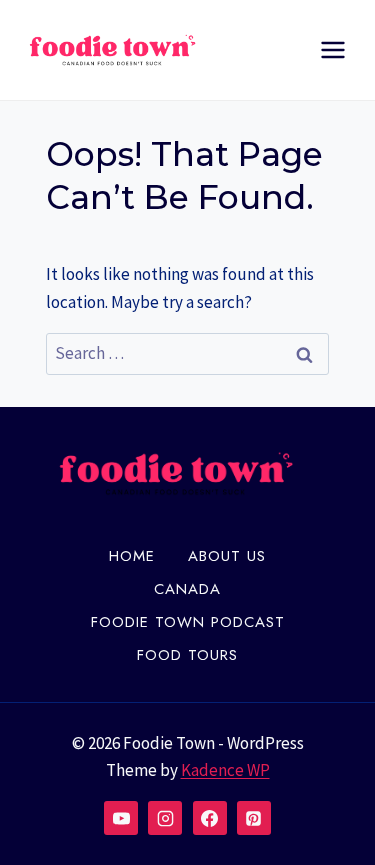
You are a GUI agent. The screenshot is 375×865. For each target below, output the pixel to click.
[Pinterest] (254, 818)
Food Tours (187, 655)
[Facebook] (210, 818)
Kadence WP (225, 770)
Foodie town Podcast (188, 622)
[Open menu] (332, 49)
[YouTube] (121, 818)
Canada (187, 589)
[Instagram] (165, 818)
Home (132, 556)
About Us (227, 556)
